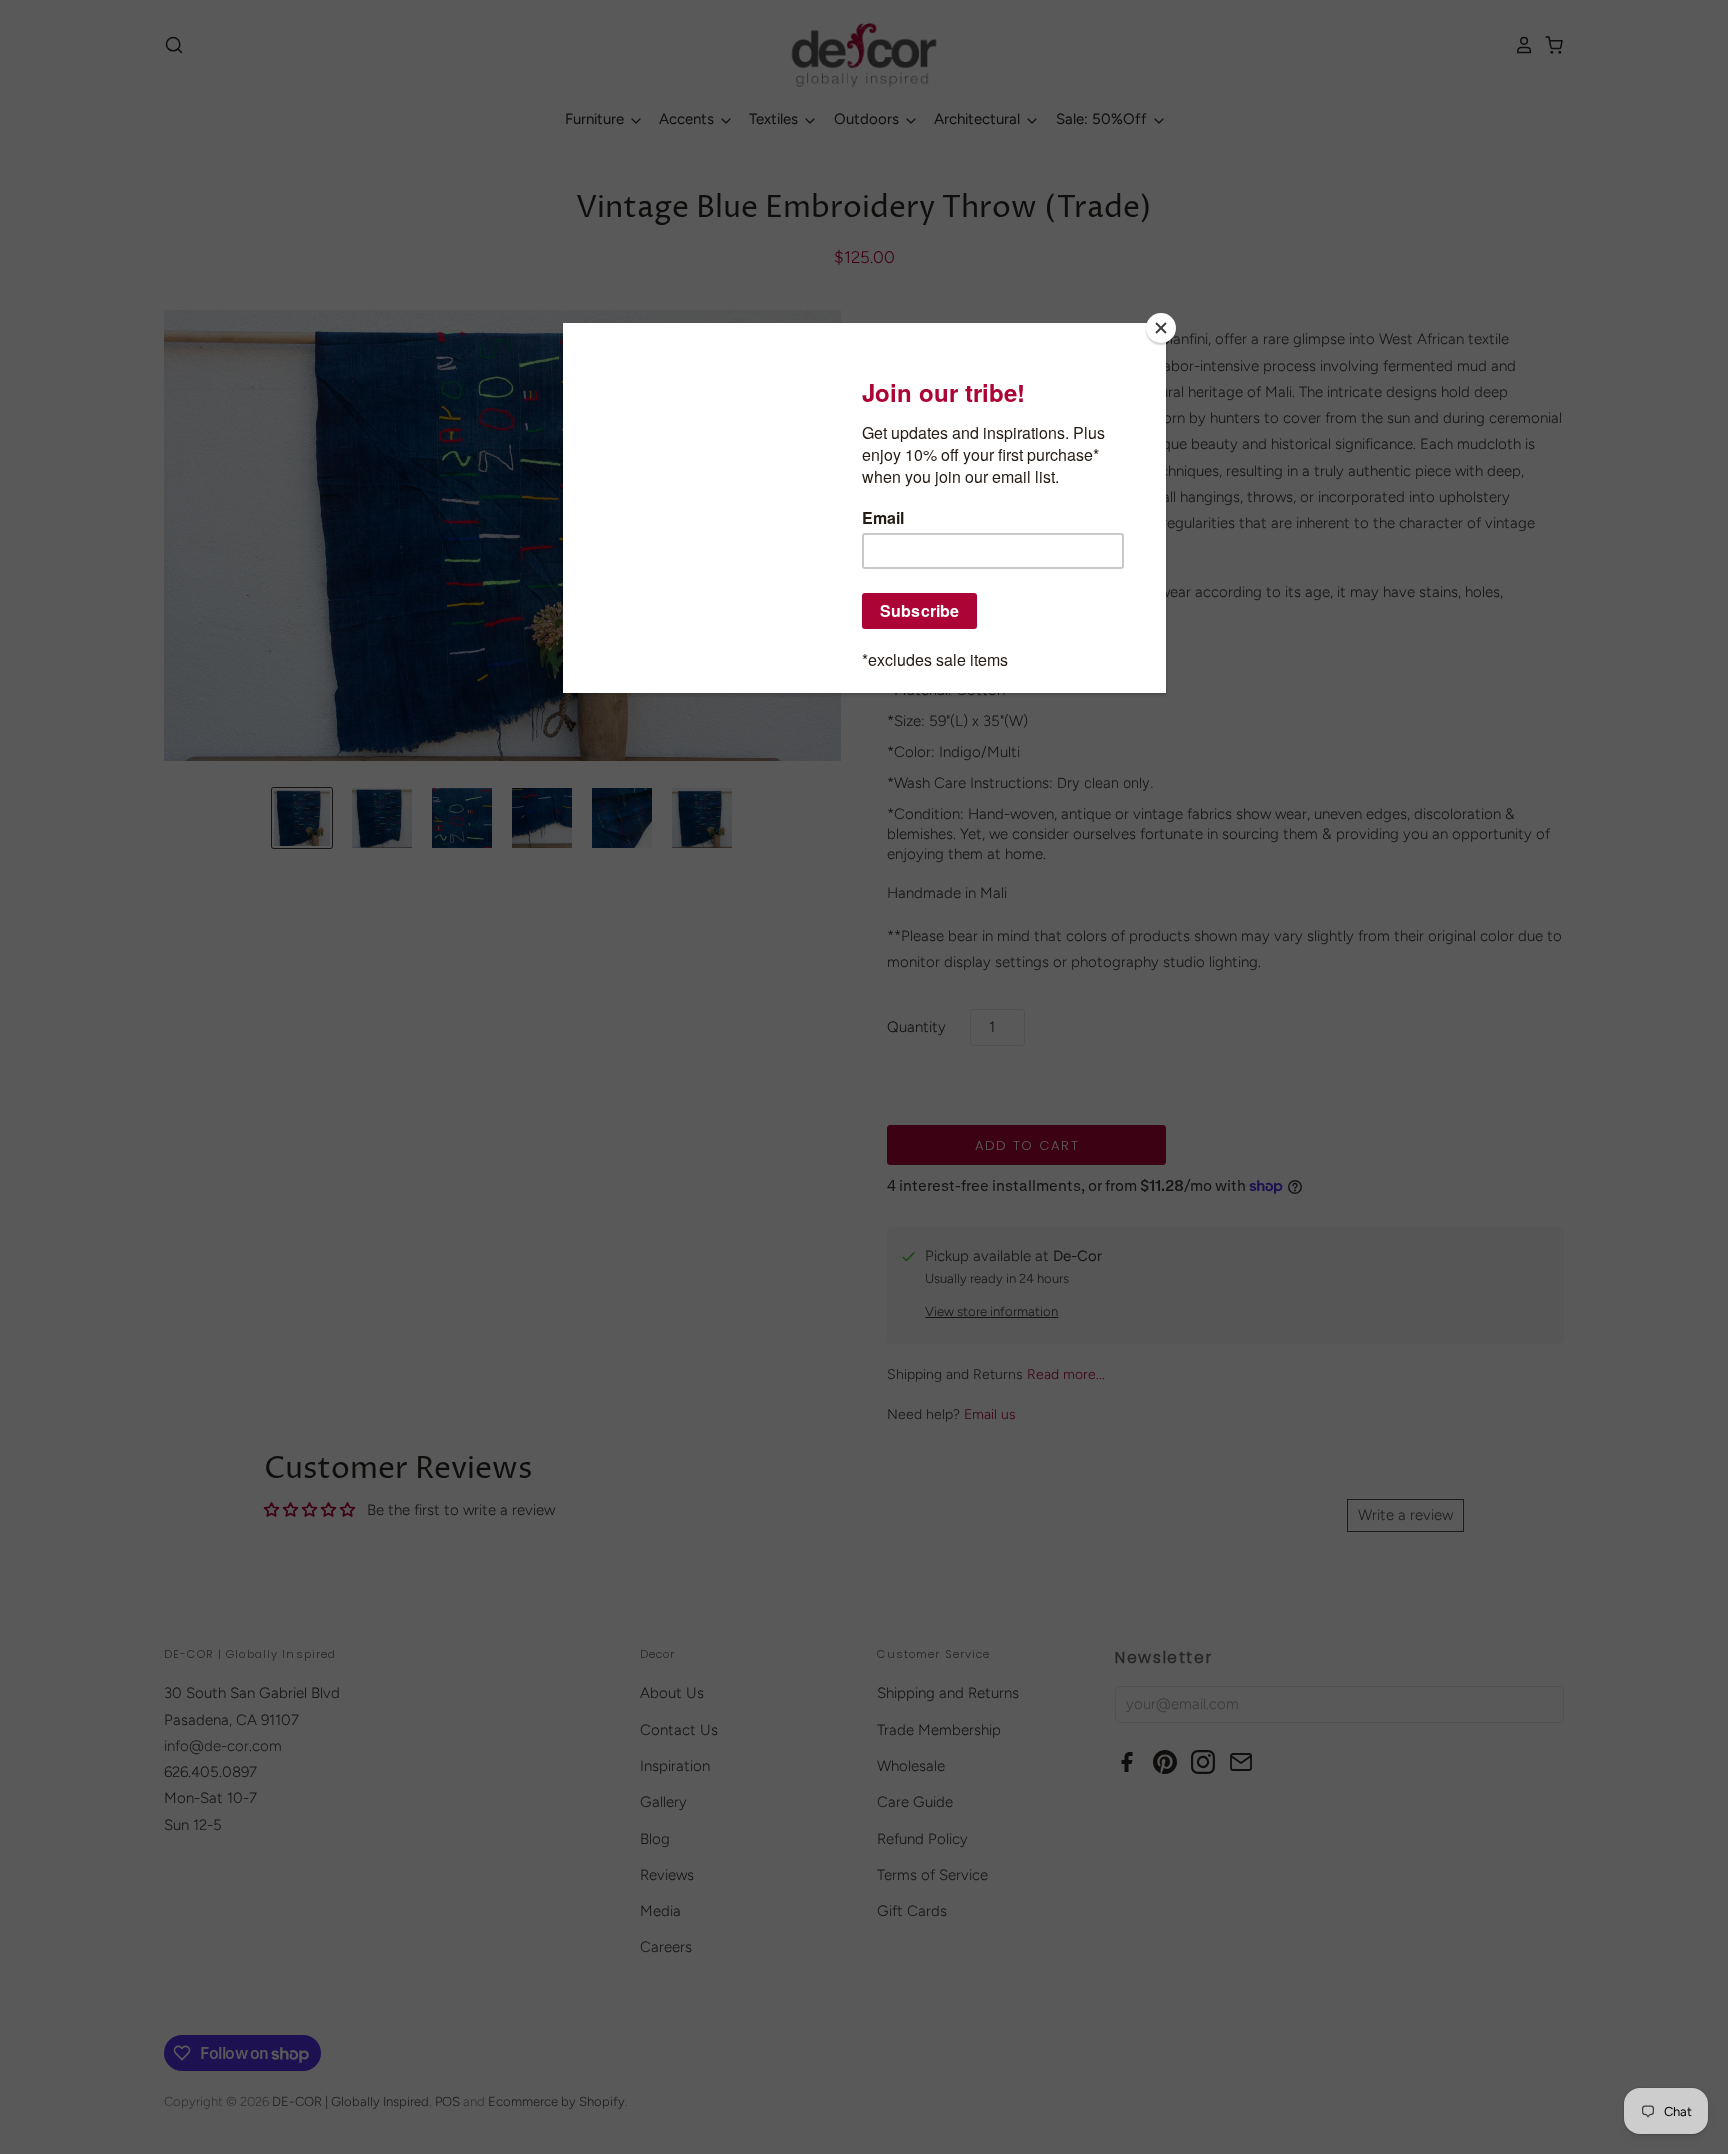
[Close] (1161, 328)
